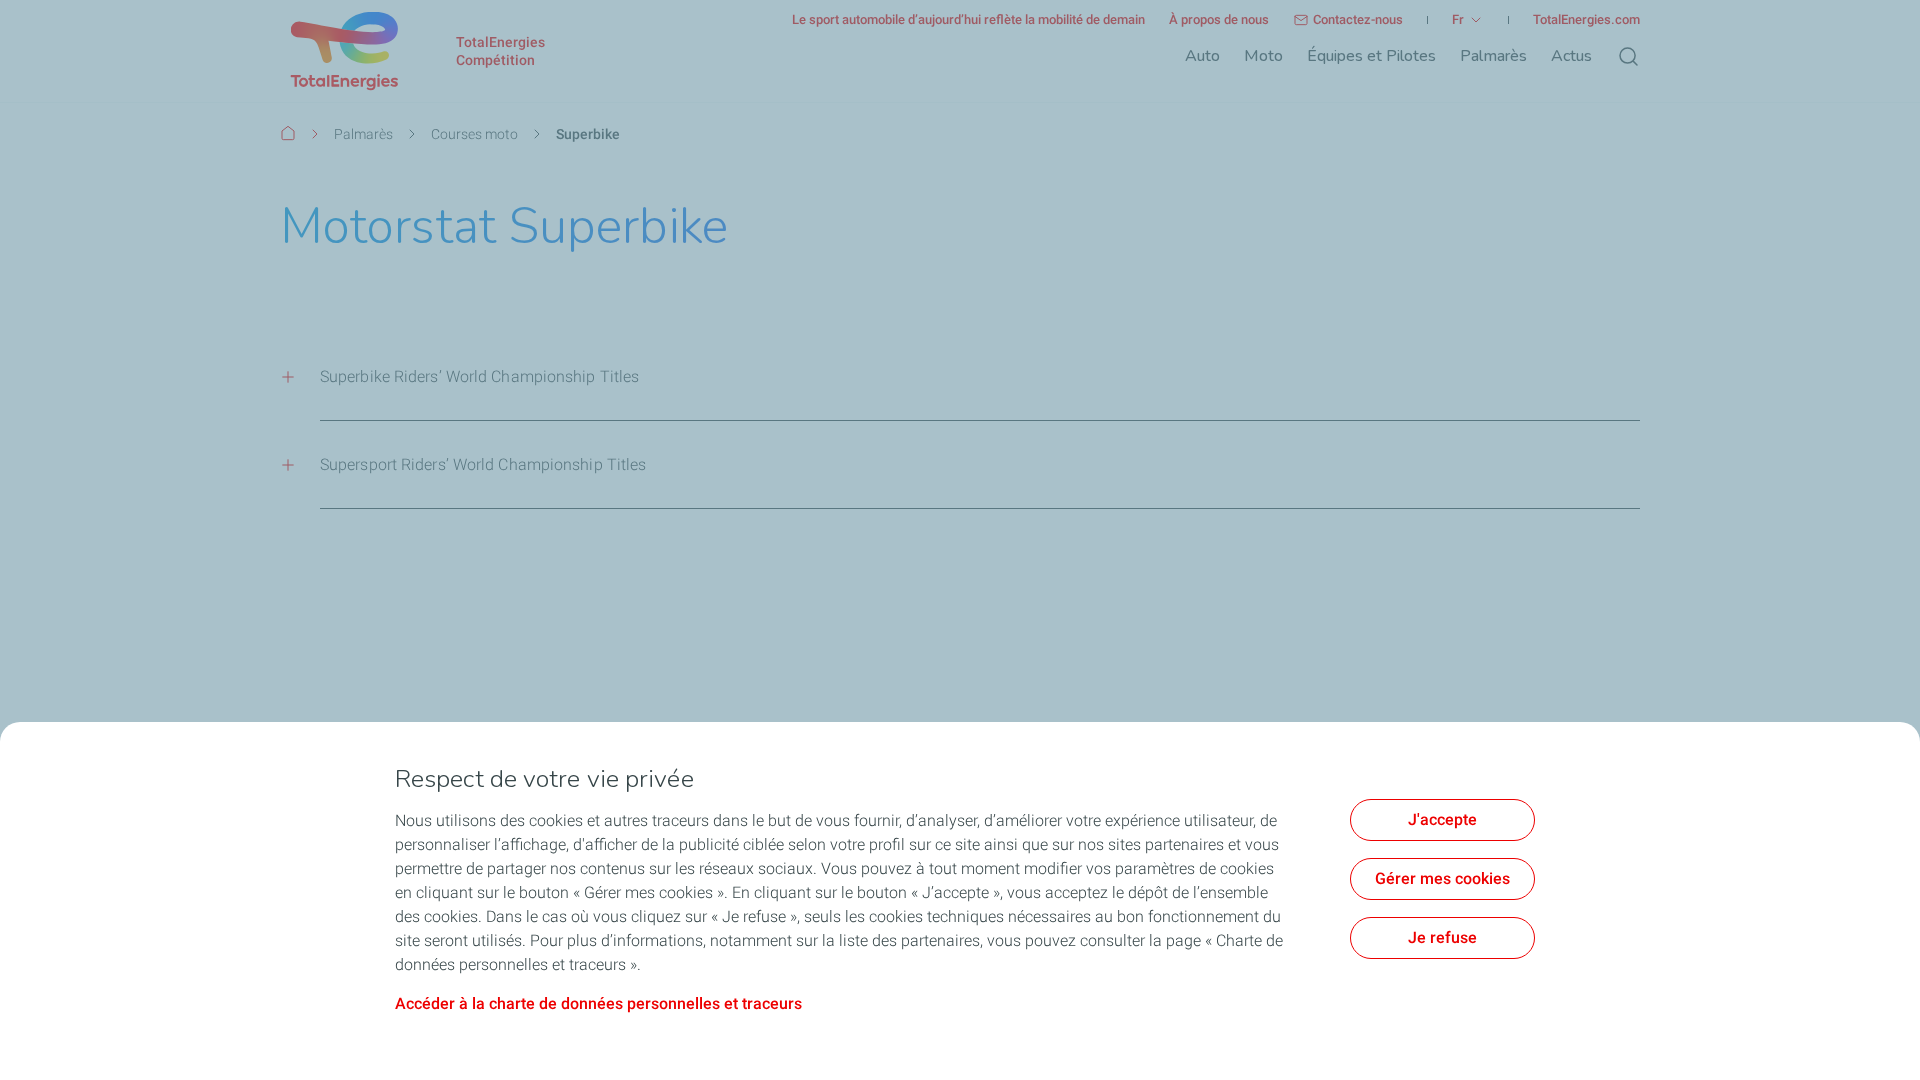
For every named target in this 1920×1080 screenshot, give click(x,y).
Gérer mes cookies (1442, 878)
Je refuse (1442, 937)
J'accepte (1442, 819)
